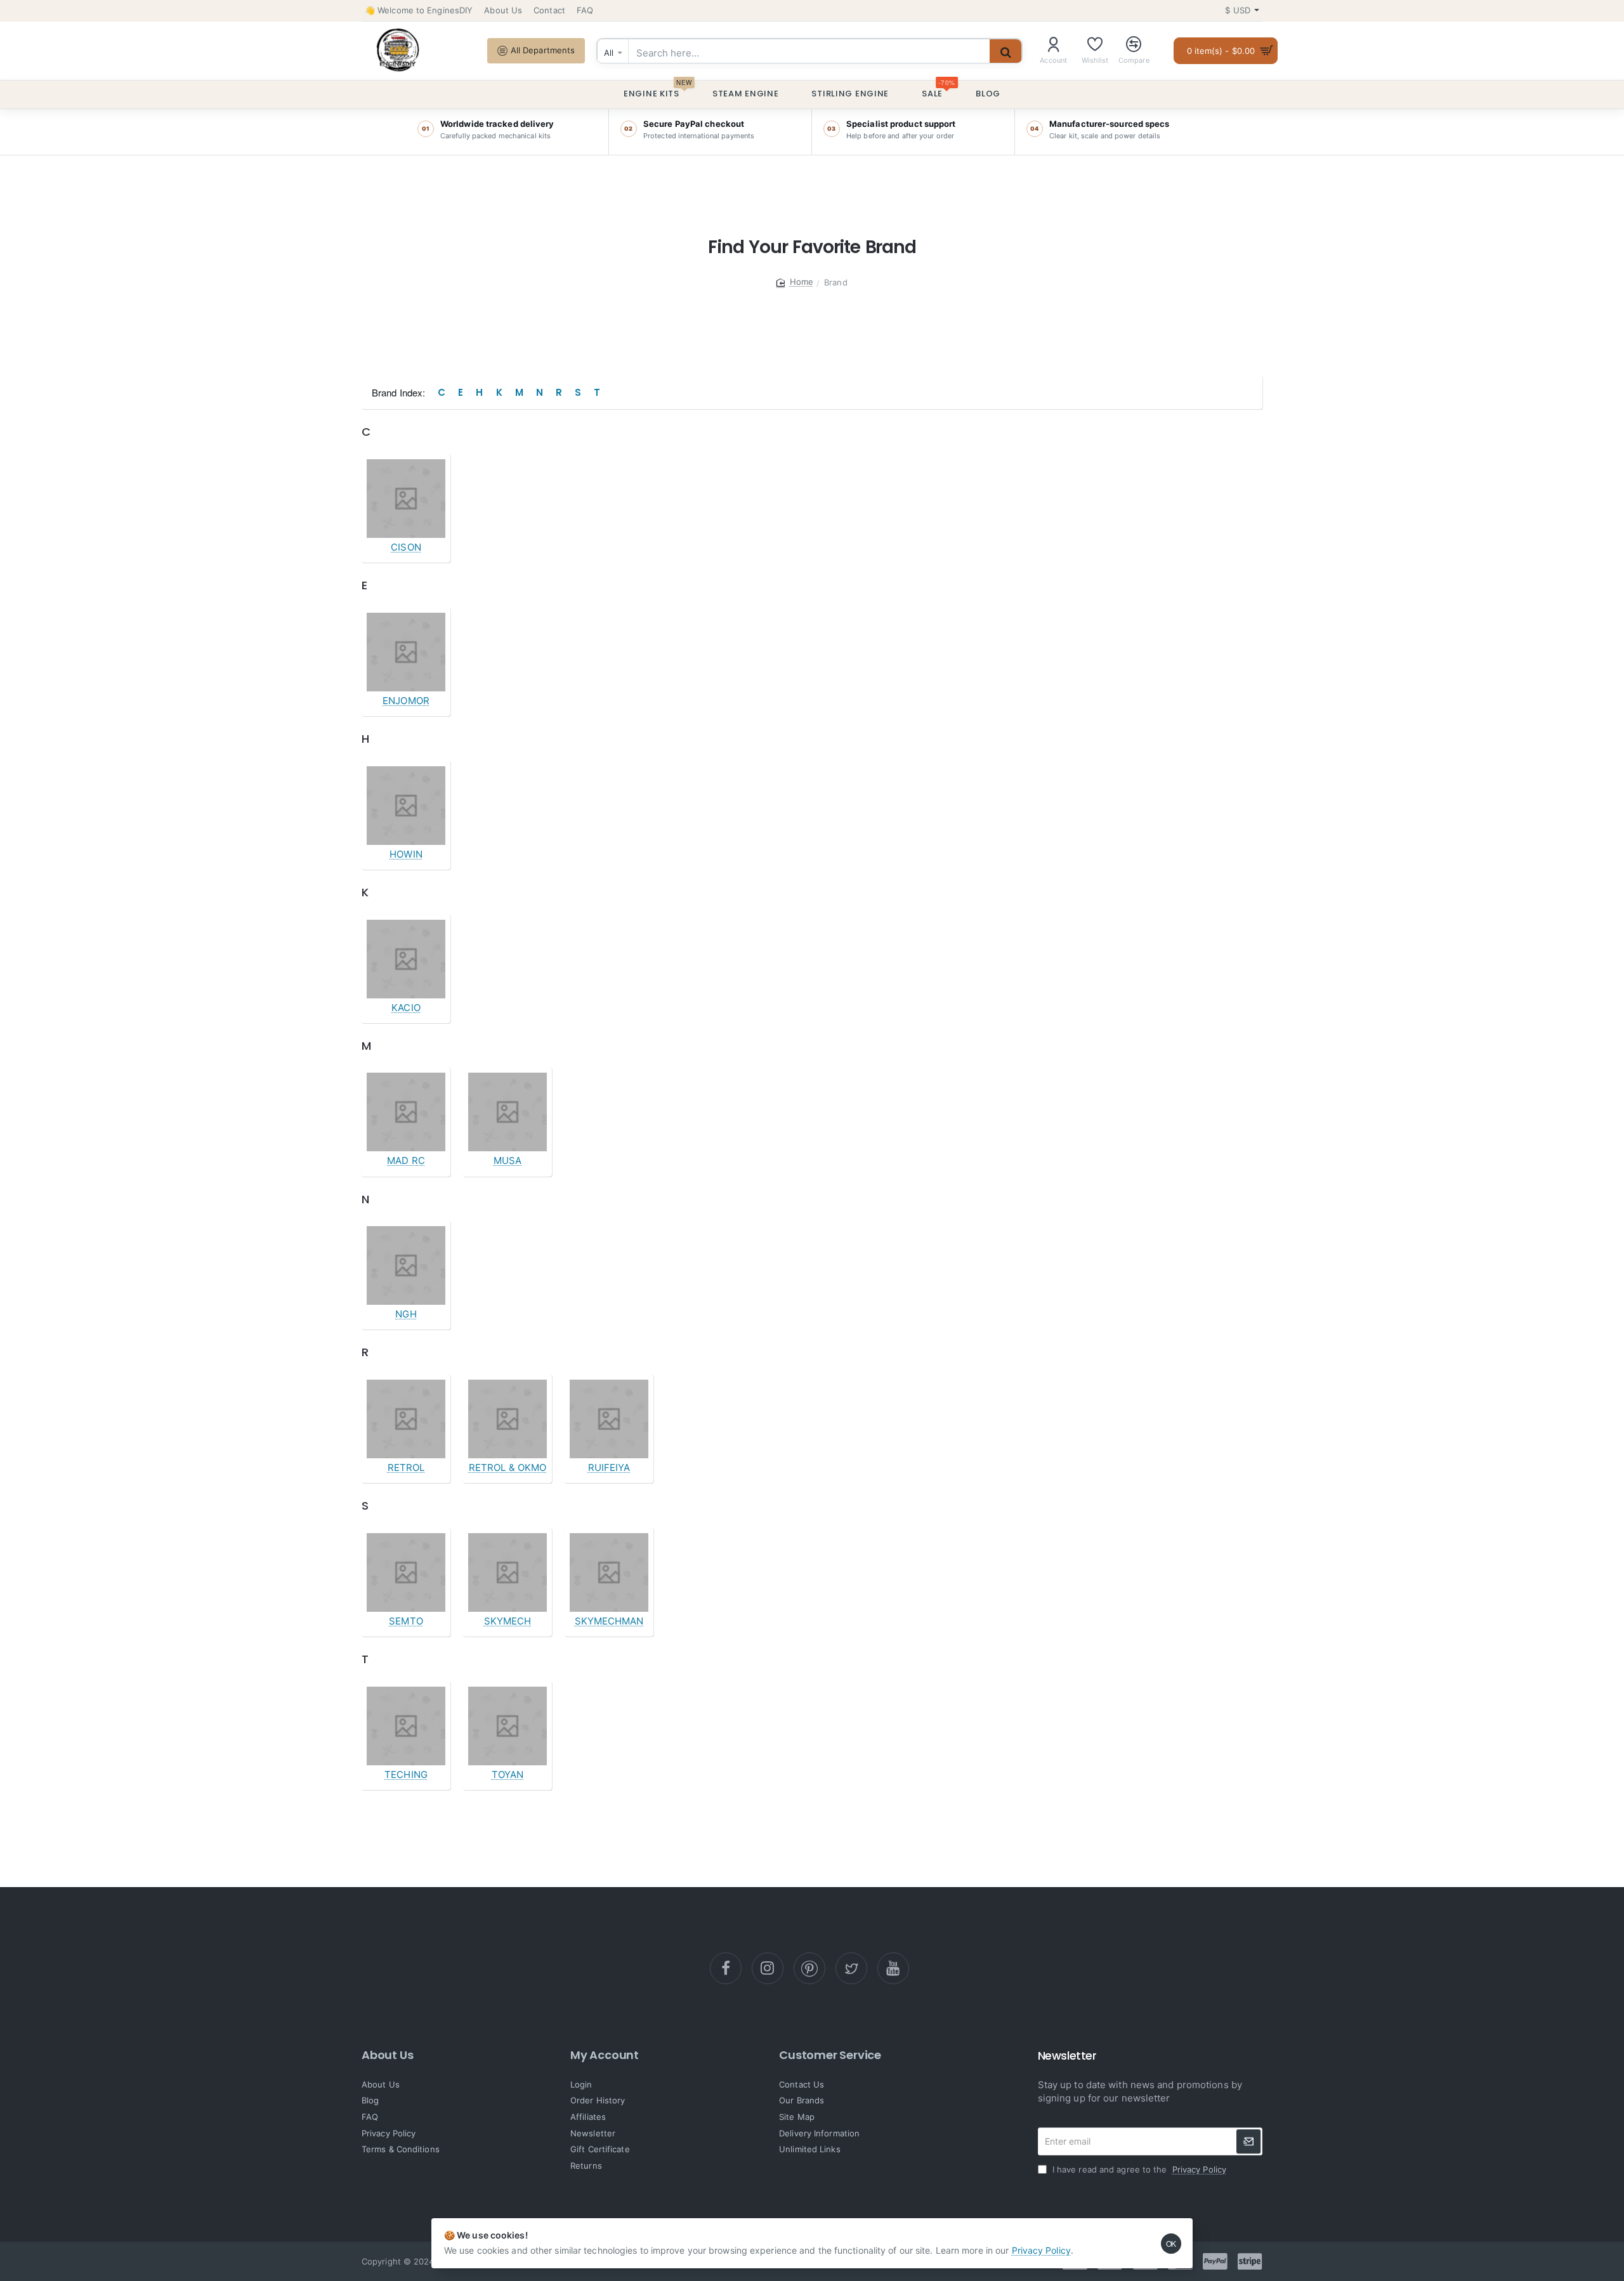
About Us (387, 2055)
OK (1171, 2243)
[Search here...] (1005, 53)
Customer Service (830, 2055)
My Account (605, 2055)
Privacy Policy (1041, 2250)
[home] (795, 282)
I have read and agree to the (1138, 2169)
